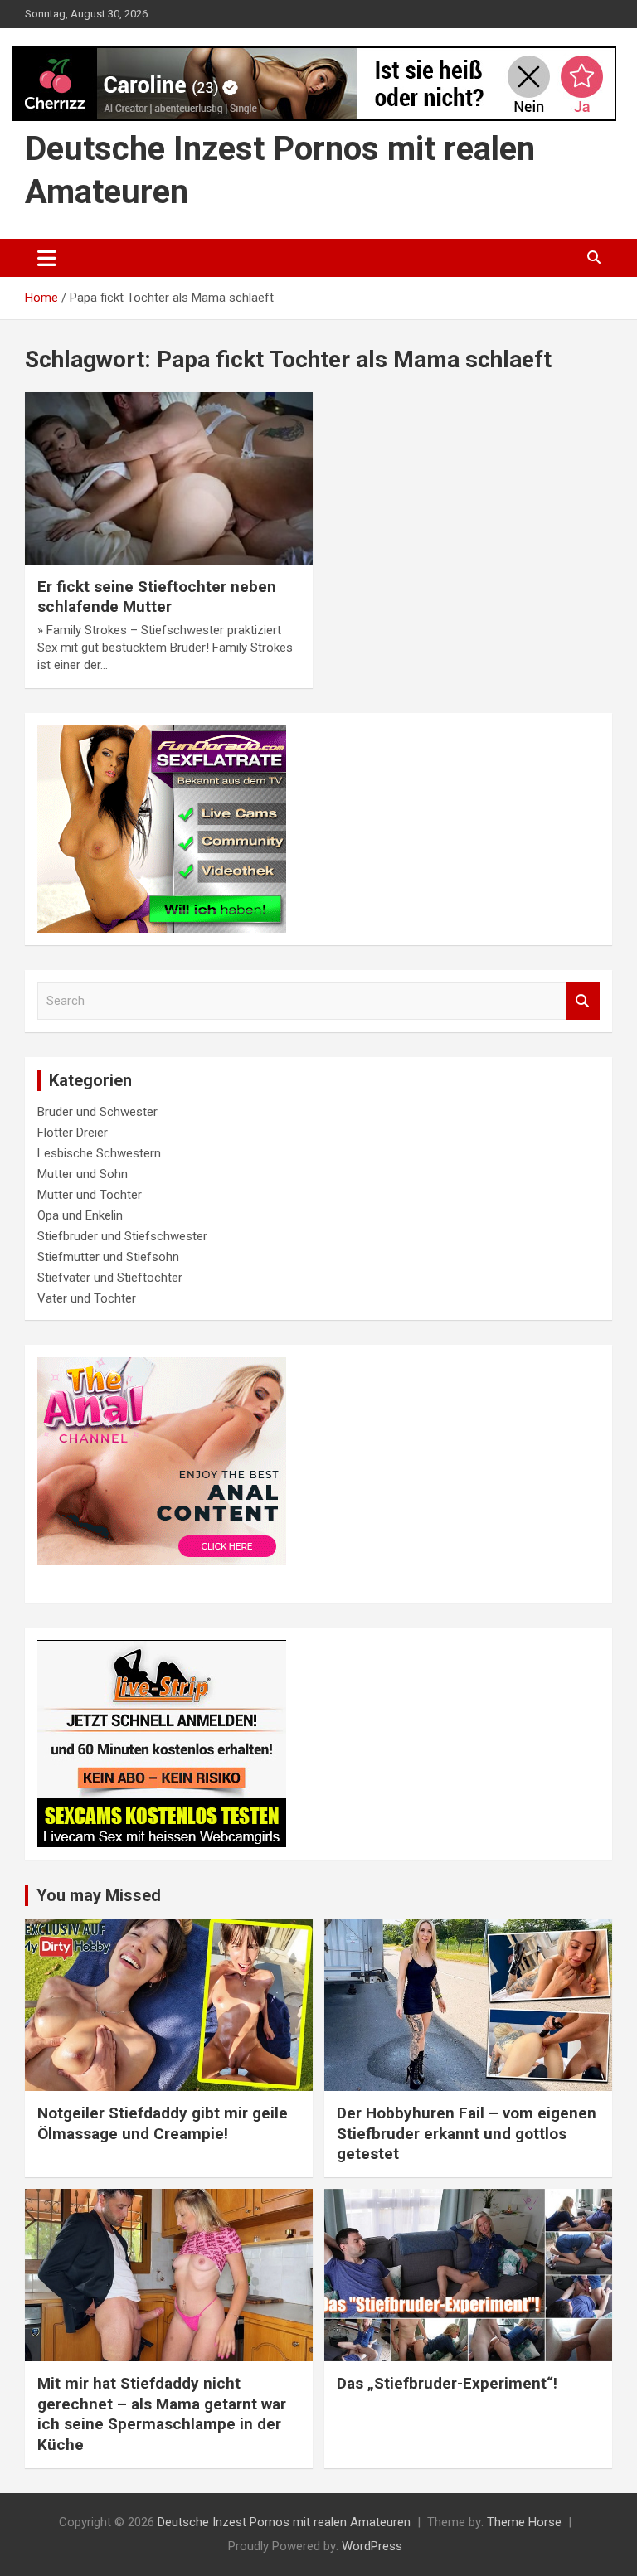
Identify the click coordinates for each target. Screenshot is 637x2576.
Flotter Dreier (73, 1133)
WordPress (372, 2546)
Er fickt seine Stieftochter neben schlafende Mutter (157, 597)
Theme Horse (524, 2522)
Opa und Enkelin (80, 1215)
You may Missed (99, 1895)
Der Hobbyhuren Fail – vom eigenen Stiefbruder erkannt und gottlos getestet (467, 2133)
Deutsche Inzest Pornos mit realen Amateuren (284, 2522)
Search (583, 1001)
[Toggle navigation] (47, 258)
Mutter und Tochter (90, 1195)
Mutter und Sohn (83, 1174)
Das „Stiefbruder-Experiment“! (447, 2383)
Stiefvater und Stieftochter (110, 1278)
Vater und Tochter (87, 1298)
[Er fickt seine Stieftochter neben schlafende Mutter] (169, 478)
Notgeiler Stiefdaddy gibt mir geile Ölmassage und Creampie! (163, 2123)
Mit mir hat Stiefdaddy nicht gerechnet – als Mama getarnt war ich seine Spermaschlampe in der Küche (162, 2414)
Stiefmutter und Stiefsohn (108, 1257)
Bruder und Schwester (97, 1112)
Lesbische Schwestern (99, 1153)
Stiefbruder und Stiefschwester (122, 1236)
